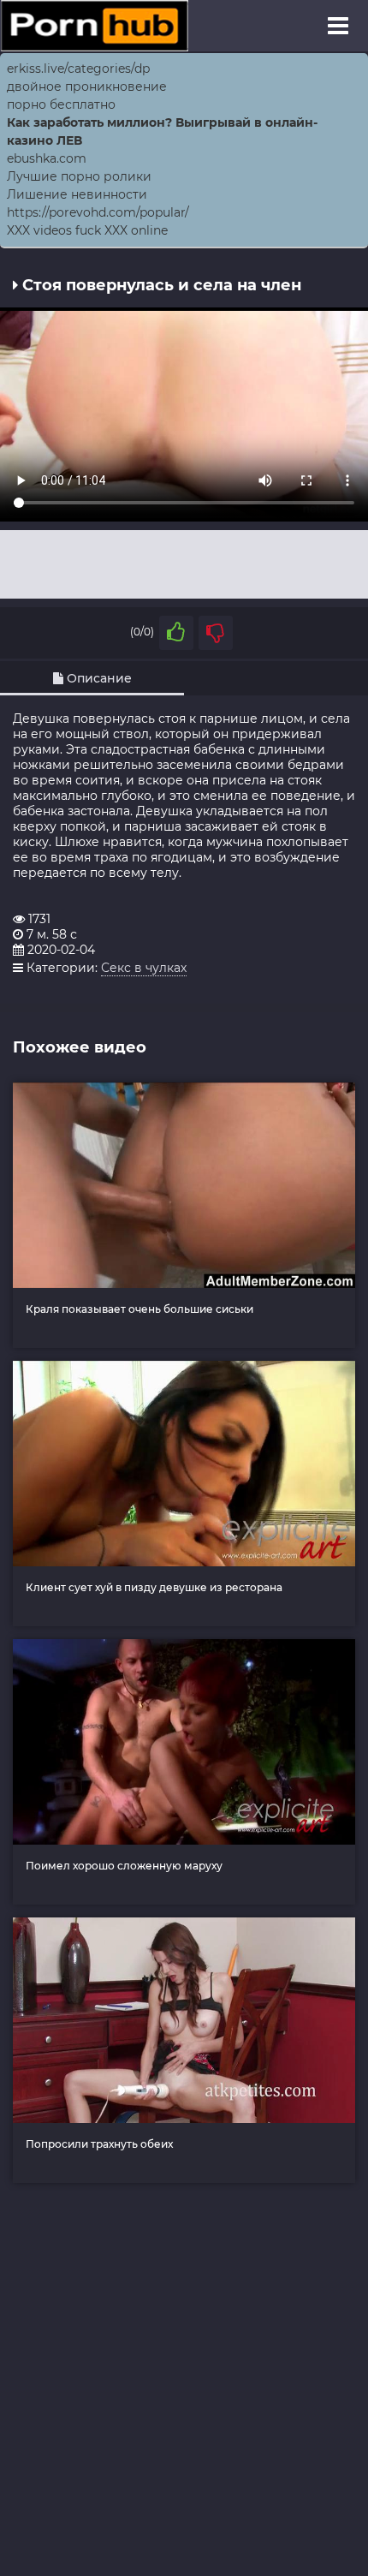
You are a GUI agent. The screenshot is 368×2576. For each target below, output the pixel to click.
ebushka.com (47, 158)
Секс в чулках (144, 968)
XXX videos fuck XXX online (87, 230)
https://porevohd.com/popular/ (98, 212)
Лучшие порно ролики (79, 176)
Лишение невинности (77, 194)
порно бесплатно (61, 104)
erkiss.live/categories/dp (78, 69)
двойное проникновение (87, 86)
